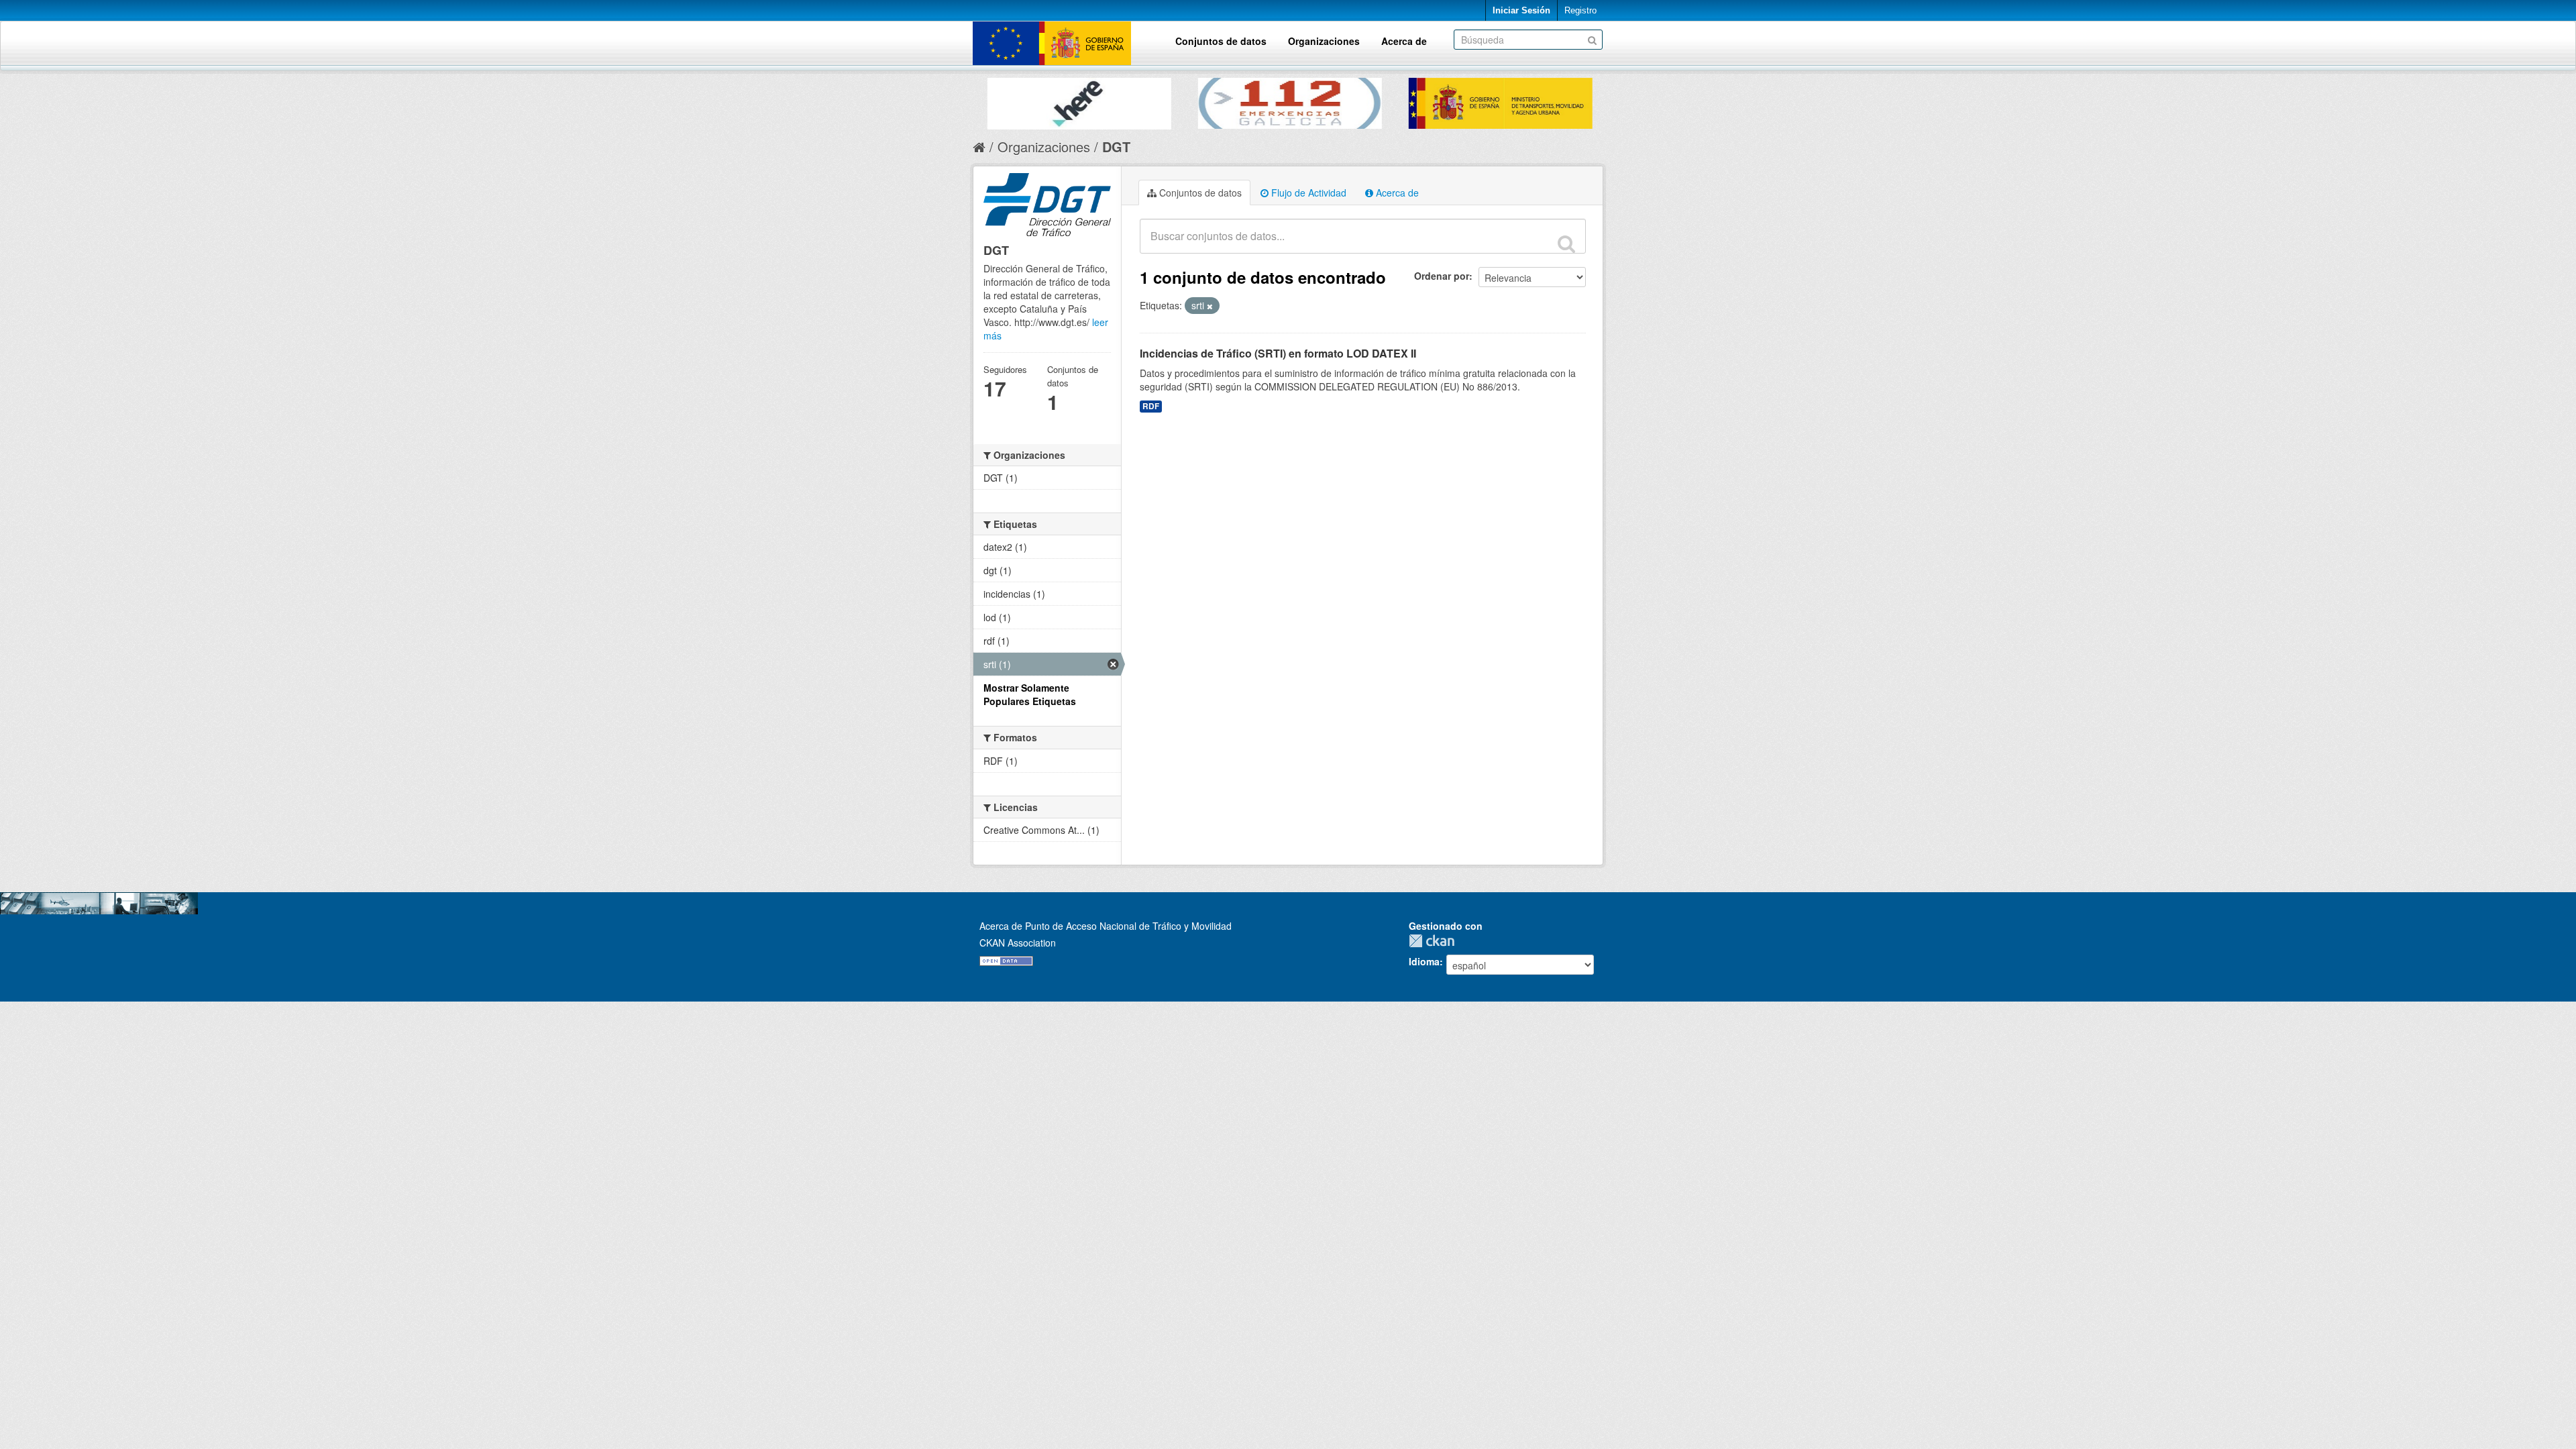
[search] (1566, 244)
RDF (1151, 406)
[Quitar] (1210, 306)
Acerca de (1404, 41)
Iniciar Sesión (1521, 10)
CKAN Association (1018, 943)
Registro (1580, 10)
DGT (1116, 147)
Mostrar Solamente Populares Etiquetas (1030, 694)
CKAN (1435, 941)
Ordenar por (1442, 276)
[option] (1078, 100)
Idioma (1424, 961)
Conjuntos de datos (1221, 41)
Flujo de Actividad (1307, 193)
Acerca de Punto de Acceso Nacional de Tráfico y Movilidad (1106, 926)
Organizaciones (1324, 41)
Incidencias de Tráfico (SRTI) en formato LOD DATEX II (1278, 353)
